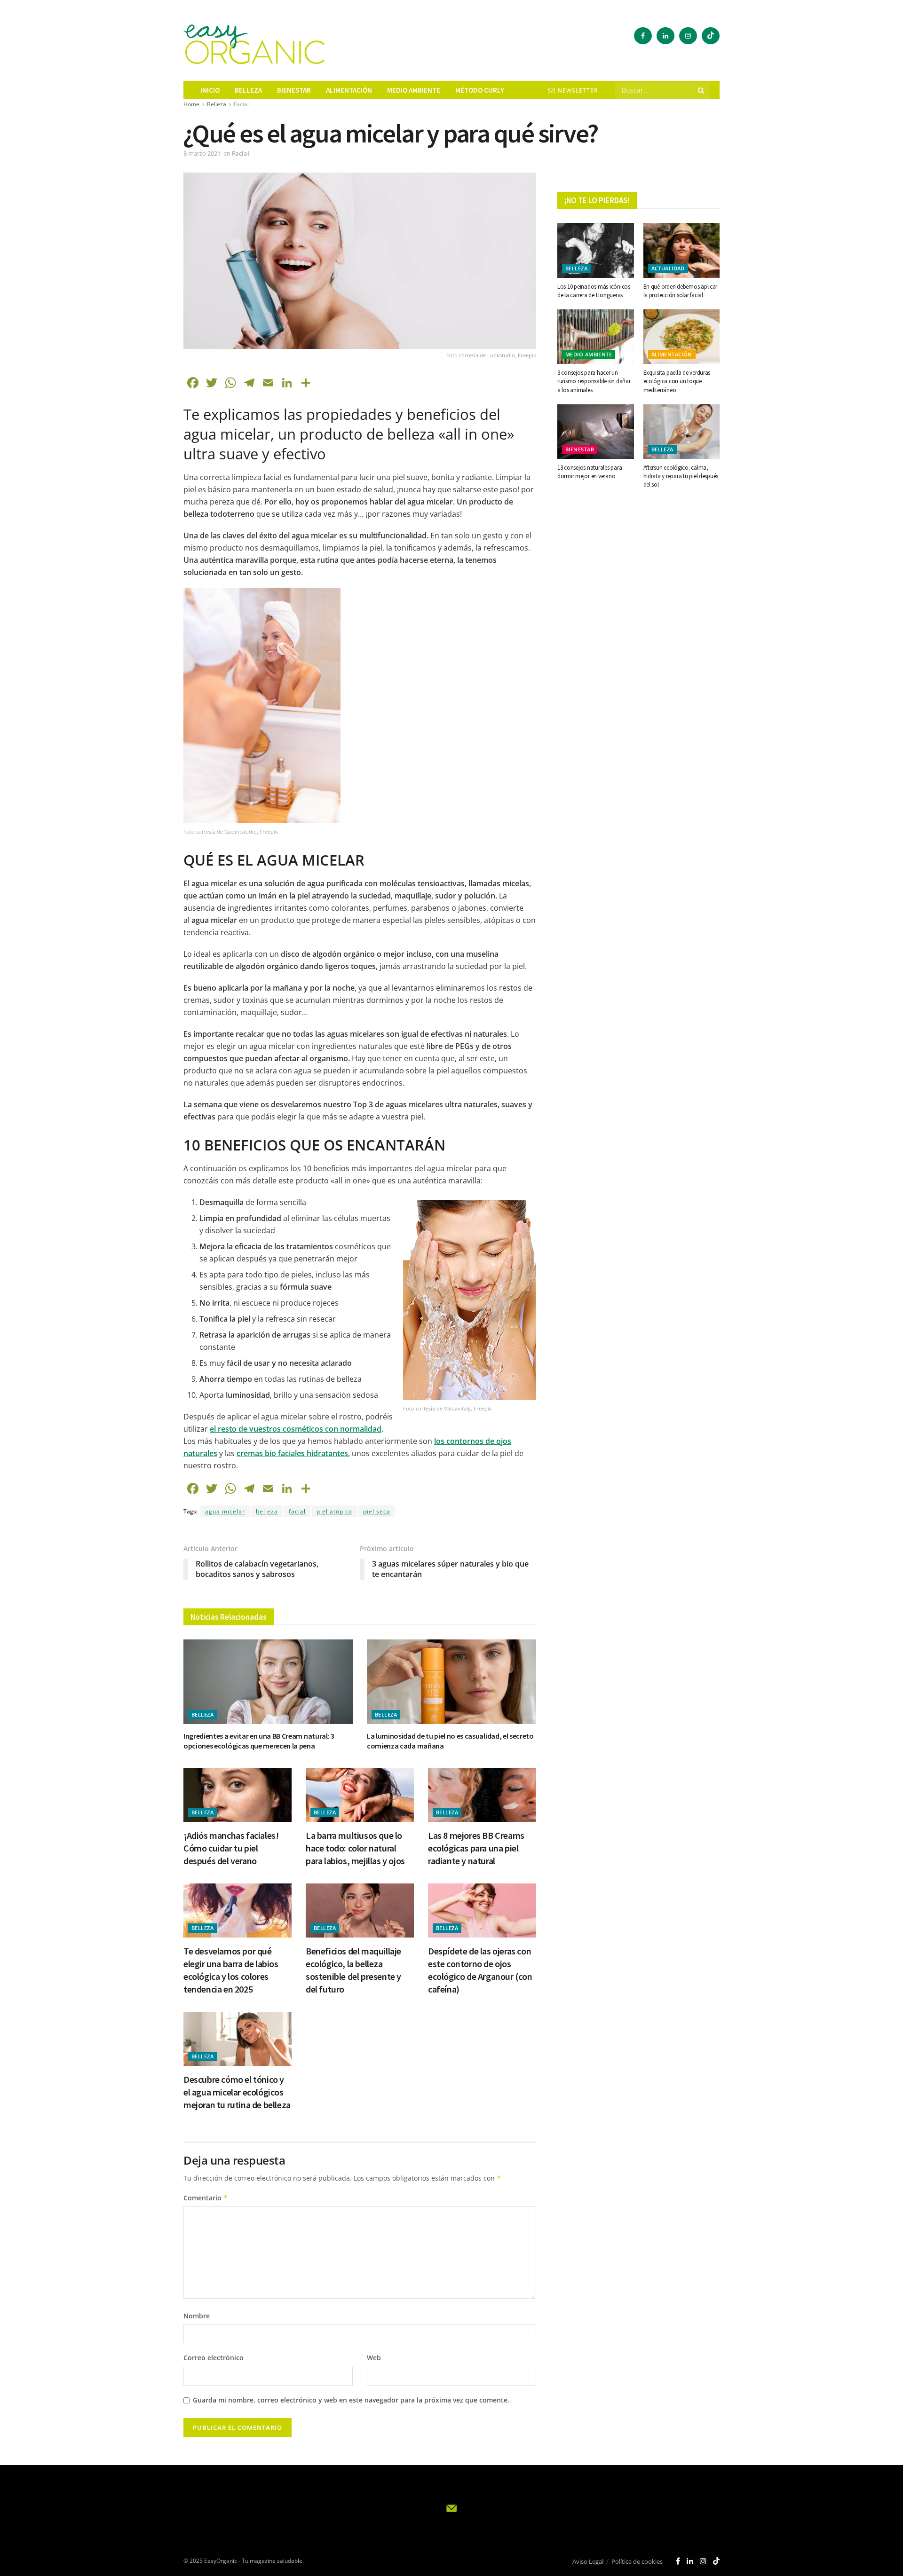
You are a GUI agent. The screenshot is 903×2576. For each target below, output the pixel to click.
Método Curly (480, 90)
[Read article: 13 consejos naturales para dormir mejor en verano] (596, 432)
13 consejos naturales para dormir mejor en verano (590, 472)
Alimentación (349, 90)
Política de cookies (637, 2561)
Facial (241, 104)
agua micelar (225, 1511)
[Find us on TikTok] (711, 36)
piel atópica (334, 1511)
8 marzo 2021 (202, 153)
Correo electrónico (214, 2358)
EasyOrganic (221, 2561)
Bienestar (294, 90)
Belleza (248, 90)
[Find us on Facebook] (643, 36)
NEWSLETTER (577, 91)
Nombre (197, 2316)
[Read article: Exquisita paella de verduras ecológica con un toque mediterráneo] (682, 337)
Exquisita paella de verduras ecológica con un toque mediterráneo (677, 381)
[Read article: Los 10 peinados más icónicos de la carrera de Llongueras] (596, 250)
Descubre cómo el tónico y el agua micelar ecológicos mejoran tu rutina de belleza (237, 2092)
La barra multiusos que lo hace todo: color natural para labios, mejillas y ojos (355, 1848)
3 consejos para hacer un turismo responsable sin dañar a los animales (594, 381)
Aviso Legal (588, 2561)
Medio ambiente (414, 90)
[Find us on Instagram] (688, 36)
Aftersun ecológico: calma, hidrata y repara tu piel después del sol (681, 476)
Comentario (206, 2198)
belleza (267, 1511)
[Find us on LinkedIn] (665, 36)
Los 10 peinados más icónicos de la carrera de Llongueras (594, 291)
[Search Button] (702, 90)
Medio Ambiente (589, 354)
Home (191, 104)
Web (374, 2358)
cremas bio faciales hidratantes (292, 1453)
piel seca (377, 1511)
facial (297, 1511)
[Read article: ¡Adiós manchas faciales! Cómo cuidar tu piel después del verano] (238, 1795)
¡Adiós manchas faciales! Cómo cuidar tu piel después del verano (231, 1848)
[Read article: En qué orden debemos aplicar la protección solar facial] (682, 250)
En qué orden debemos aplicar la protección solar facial (681, 291)
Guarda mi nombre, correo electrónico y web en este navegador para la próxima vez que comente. (351, 2400)
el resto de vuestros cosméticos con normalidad (296, 1429)
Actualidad (668, 268)
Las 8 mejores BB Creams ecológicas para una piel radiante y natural (476, 1848)
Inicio (210, 90)
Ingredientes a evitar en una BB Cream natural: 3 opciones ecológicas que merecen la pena (259, 1741)
